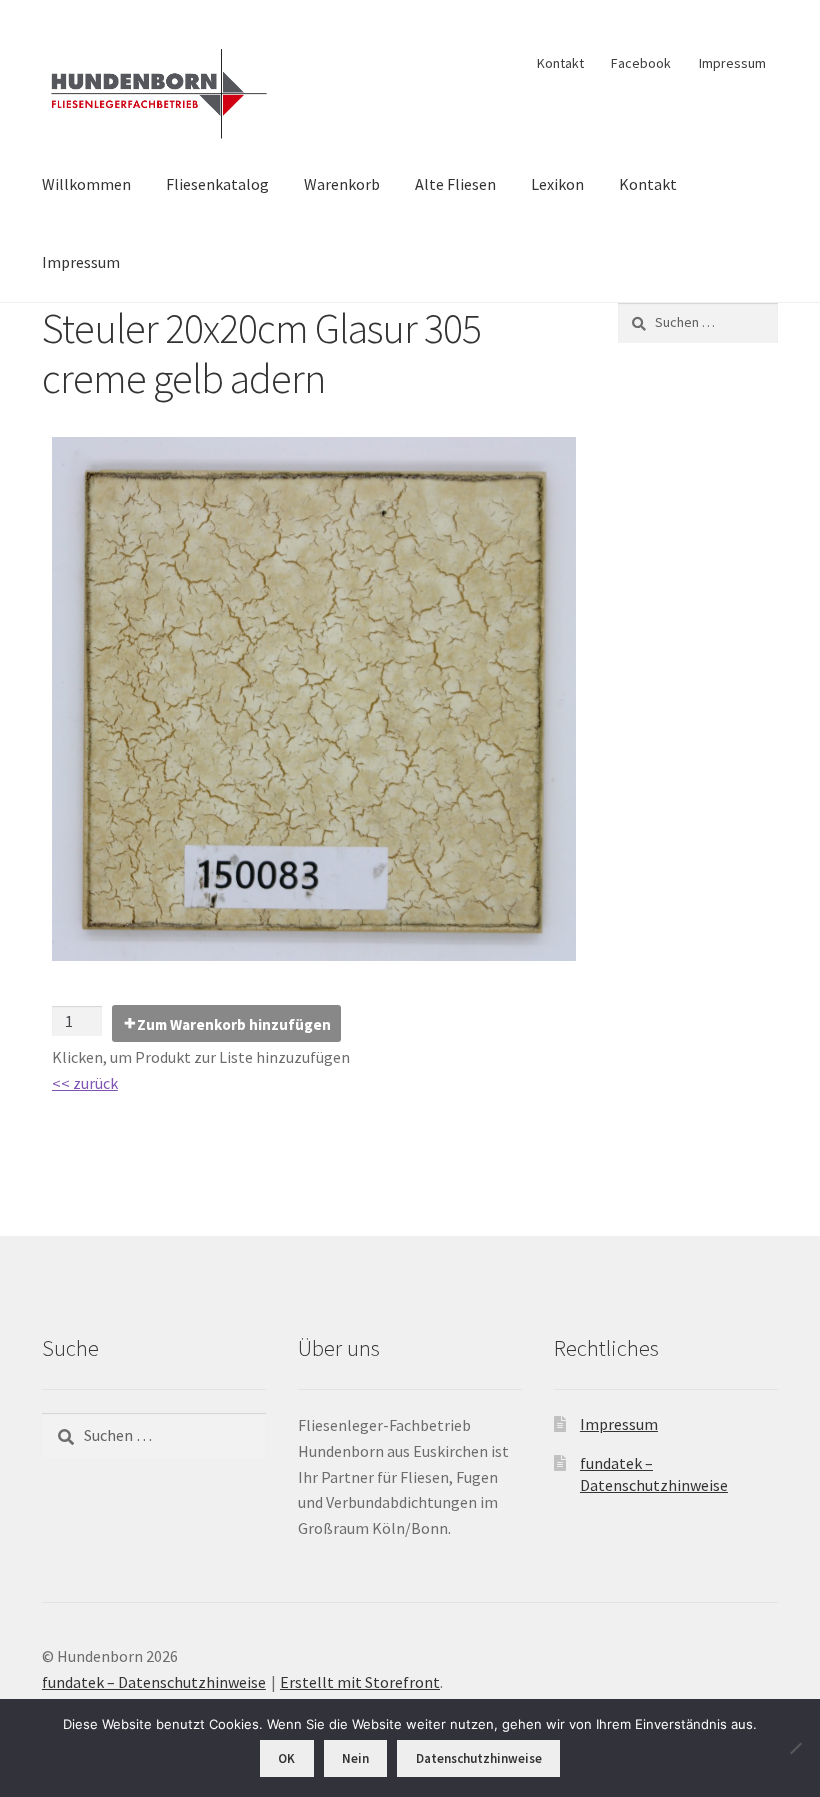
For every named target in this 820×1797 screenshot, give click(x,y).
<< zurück (85, 1083)
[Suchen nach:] (698, 322)
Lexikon (557, 184)
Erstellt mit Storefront (360, 1682)
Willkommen (86, 184)
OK (286, 1758)
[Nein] (795, 1748)
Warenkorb (342, 184)
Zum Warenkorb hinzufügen (234, 1024)
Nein (355, 1758)
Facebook (641, 63)
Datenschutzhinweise (479, 1758)
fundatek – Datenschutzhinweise (154, 1682)
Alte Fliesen (455, 184)
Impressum (732, 63)
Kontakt (560, 63)
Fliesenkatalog (217, 184)
